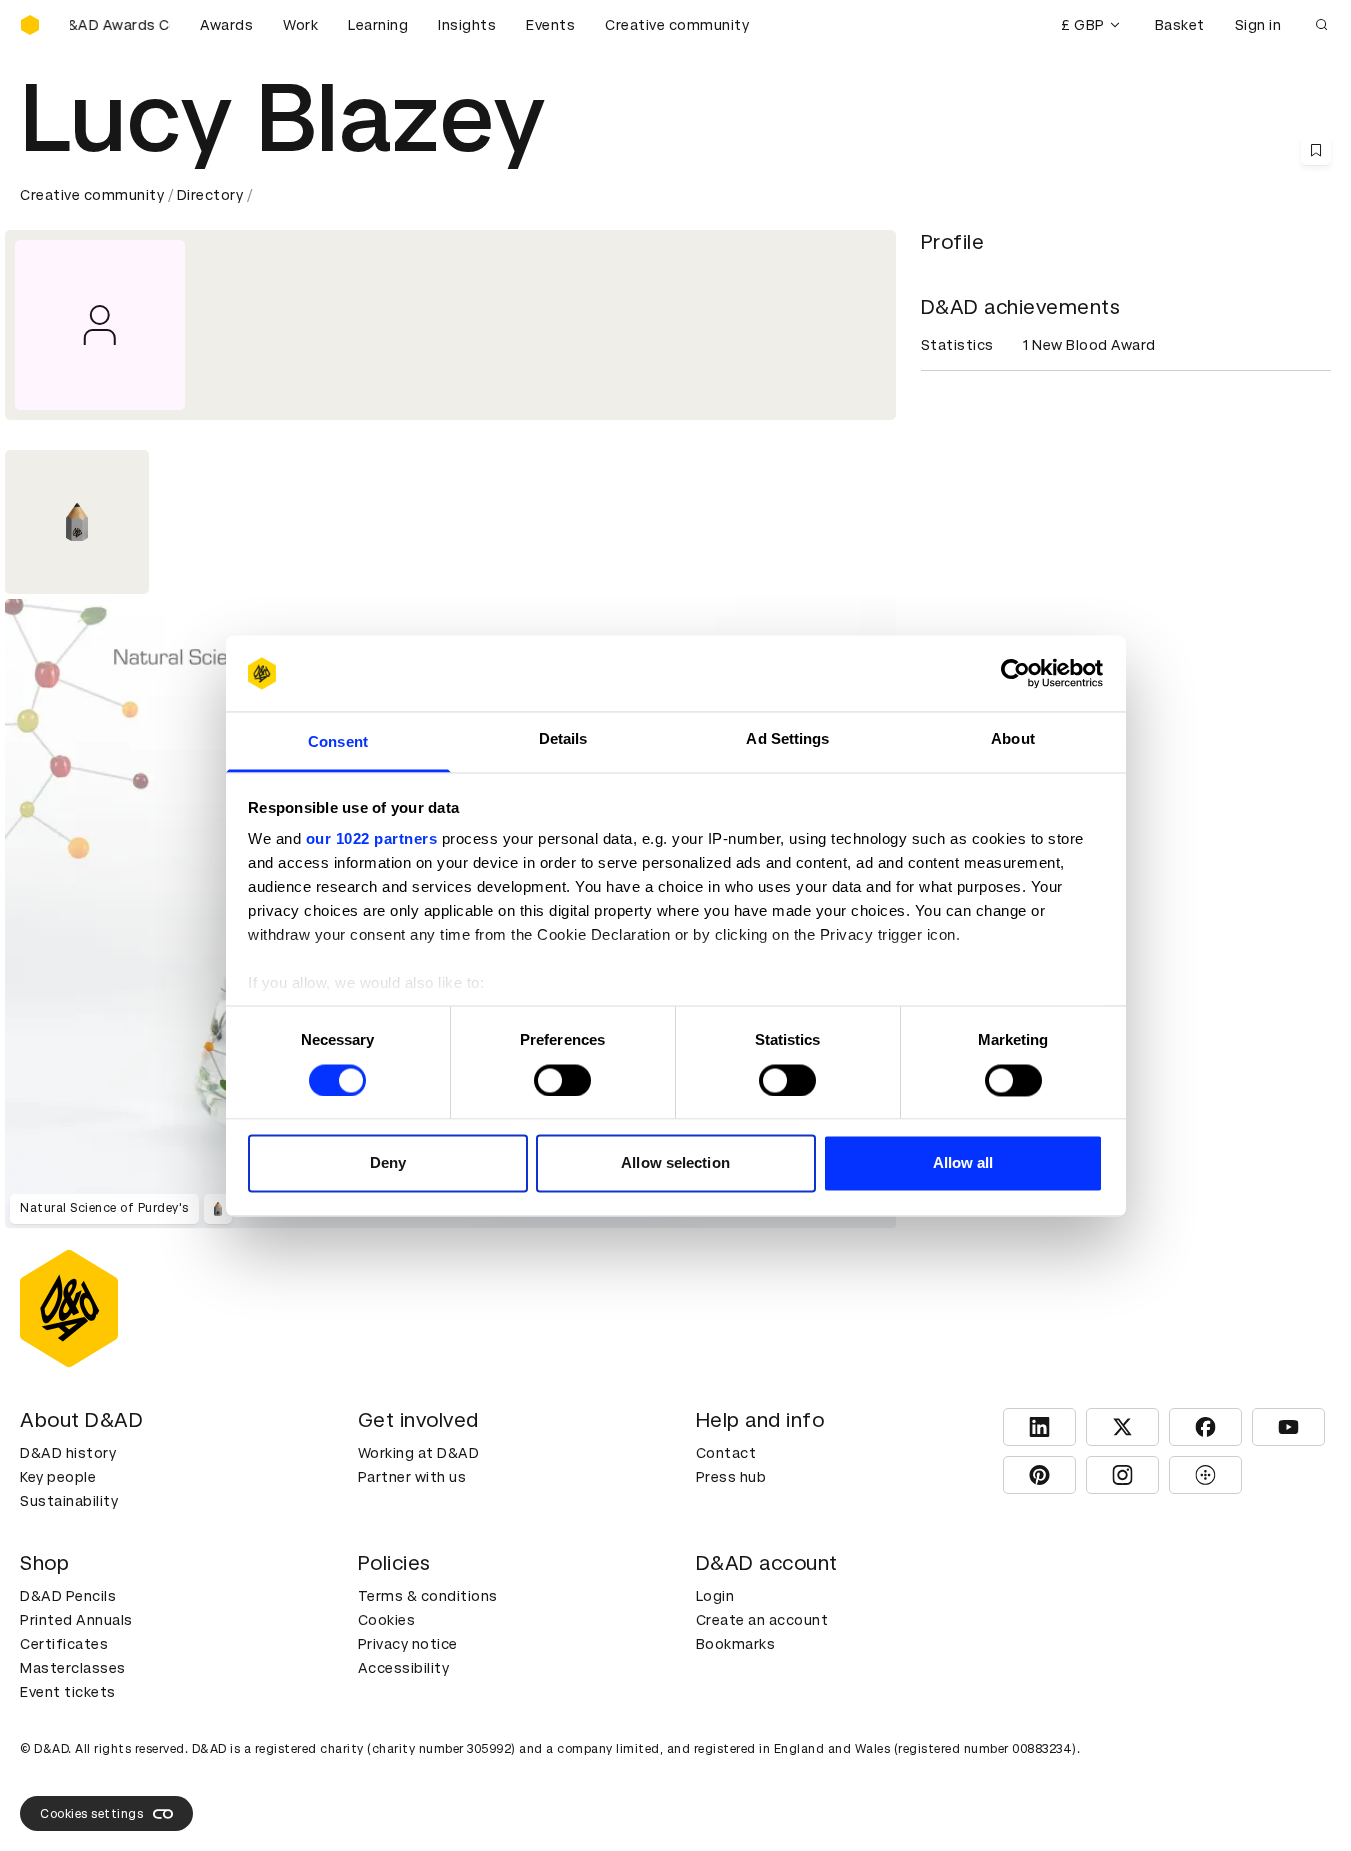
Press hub (731, 1477)
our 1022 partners (372, 839)
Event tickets (68, 1692)
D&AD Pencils (68, 1596)
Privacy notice (408, 1644)
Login (715, 1596)
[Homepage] (30, 25)
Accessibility (404, 1668)
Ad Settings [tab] (787, 739)
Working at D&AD (419, 1453)
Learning (378, 25)
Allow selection (675, 1163)
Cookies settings (91, 1814)
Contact (726, 1453)
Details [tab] (563, 739)
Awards (226, 25)
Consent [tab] (338, 742)
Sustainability (69, 1501)
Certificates (64, 1644)
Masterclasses (73, 1668)
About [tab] (1013, 739)
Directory (210, 195)
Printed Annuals (76, 1620)
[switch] (562, 1080)
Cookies (387, 1620)
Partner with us (412, 1477)
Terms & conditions (428, 1596)
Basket (1180, 25)
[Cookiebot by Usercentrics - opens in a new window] (1015, 673)
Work (300, 25)
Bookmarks (736, 1644)
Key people (58, 1477)
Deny (388, 1163)
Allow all (963, 1163)
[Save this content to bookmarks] (1316, 150)
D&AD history (68, 1453)
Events (550, 25)
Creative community (677, 25)
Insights (467, 25)
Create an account (762, 1620)
